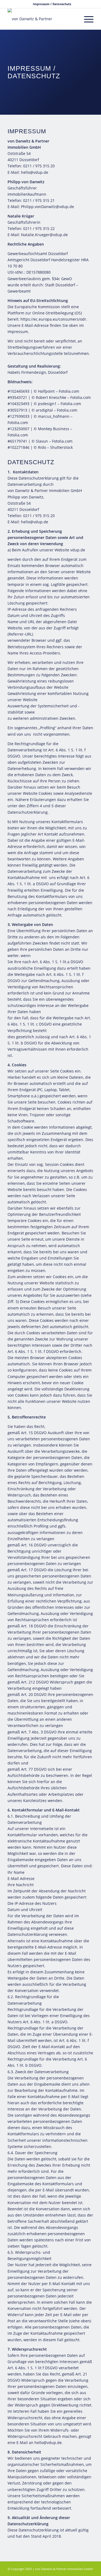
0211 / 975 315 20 (39, 166)
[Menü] (86, 19)
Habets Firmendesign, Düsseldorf (38, 372)
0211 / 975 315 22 (39, 228)
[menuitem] (52, 4)
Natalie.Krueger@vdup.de (44, 235)
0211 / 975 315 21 (39, 200)
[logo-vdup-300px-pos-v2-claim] (42, 19)
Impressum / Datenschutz (52, 4)
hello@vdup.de (35, 172)
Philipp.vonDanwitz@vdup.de (48, 207)
